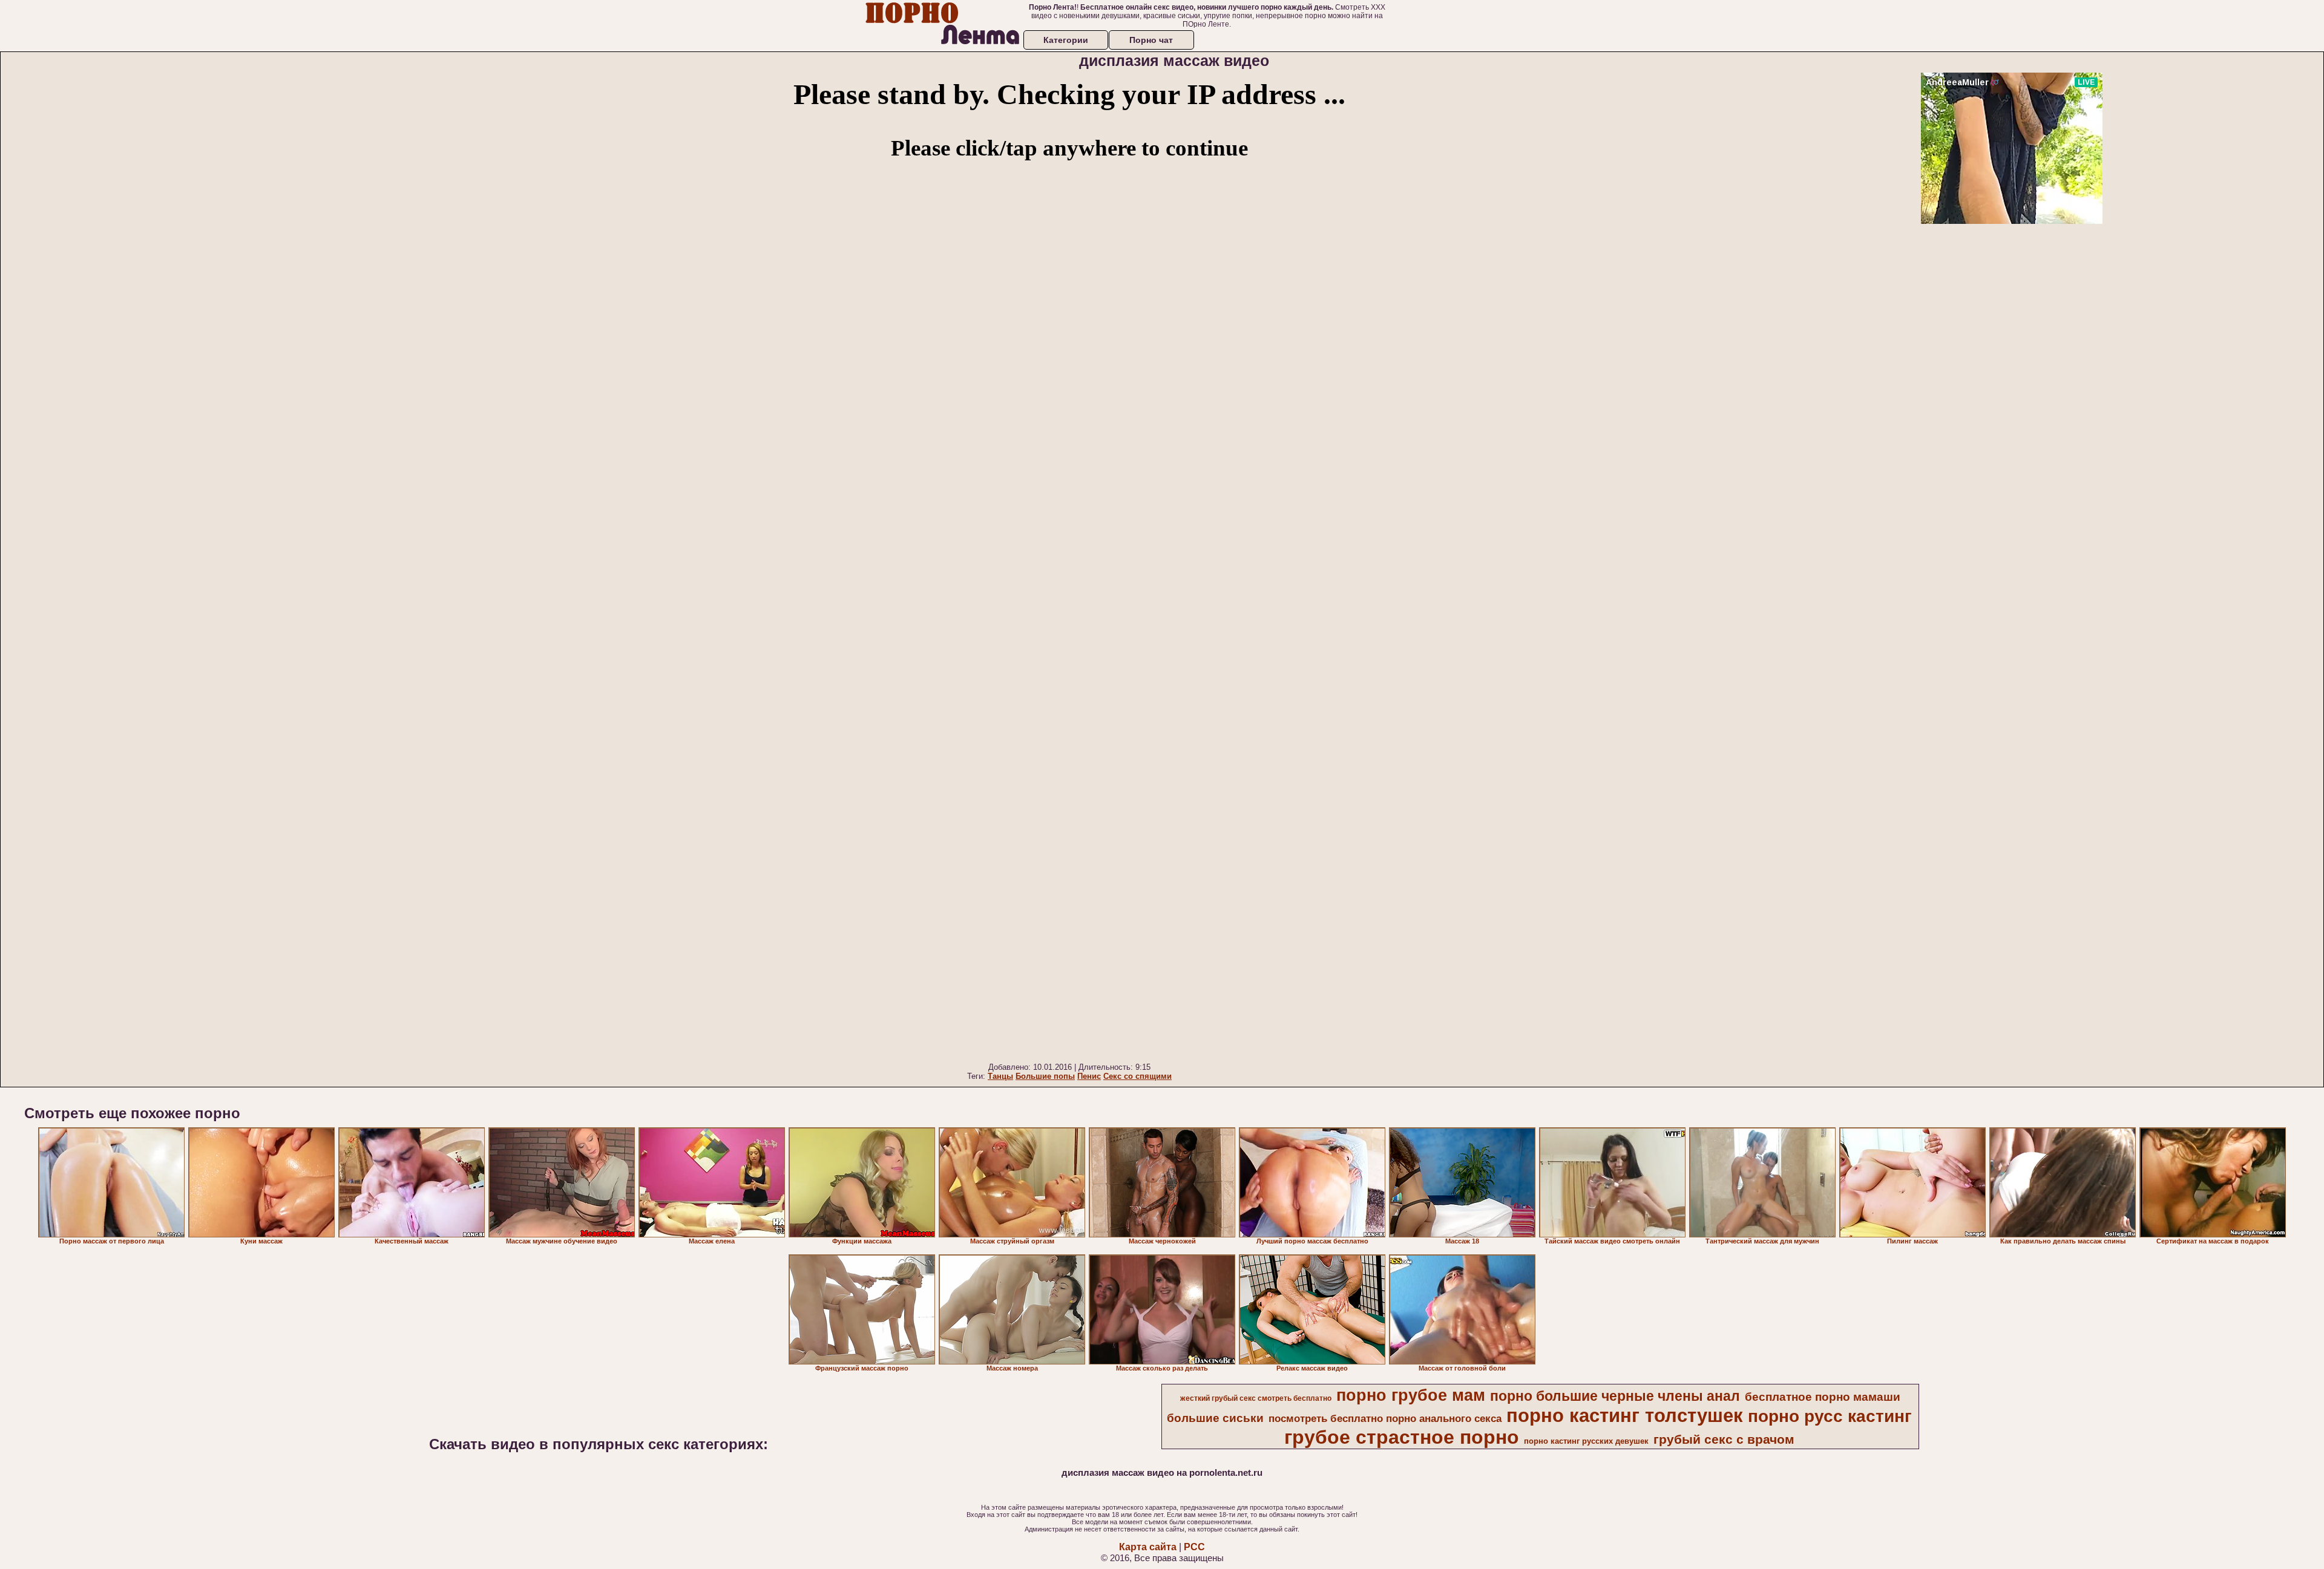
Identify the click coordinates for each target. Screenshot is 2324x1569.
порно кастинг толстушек (1625, 1415)
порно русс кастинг (1830, 1416)
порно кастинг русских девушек (1586, 1441)
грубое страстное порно (1402, 1437)
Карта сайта (1148, 1547)
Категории (1066, 40)
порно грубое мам (1411, 1395)
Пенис (1089, 1076)
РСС (1194, 1547)
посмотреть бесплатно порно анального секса (1385, 1418)
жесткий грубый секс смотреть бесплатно (1256, 1398)
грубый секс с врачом (1724, 1440)
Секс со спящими (1137, 1076)
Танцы (1000, 1076)
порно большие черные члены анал (1615, 1396)
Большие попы (1045, 1076)
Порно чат (1151, 40)
